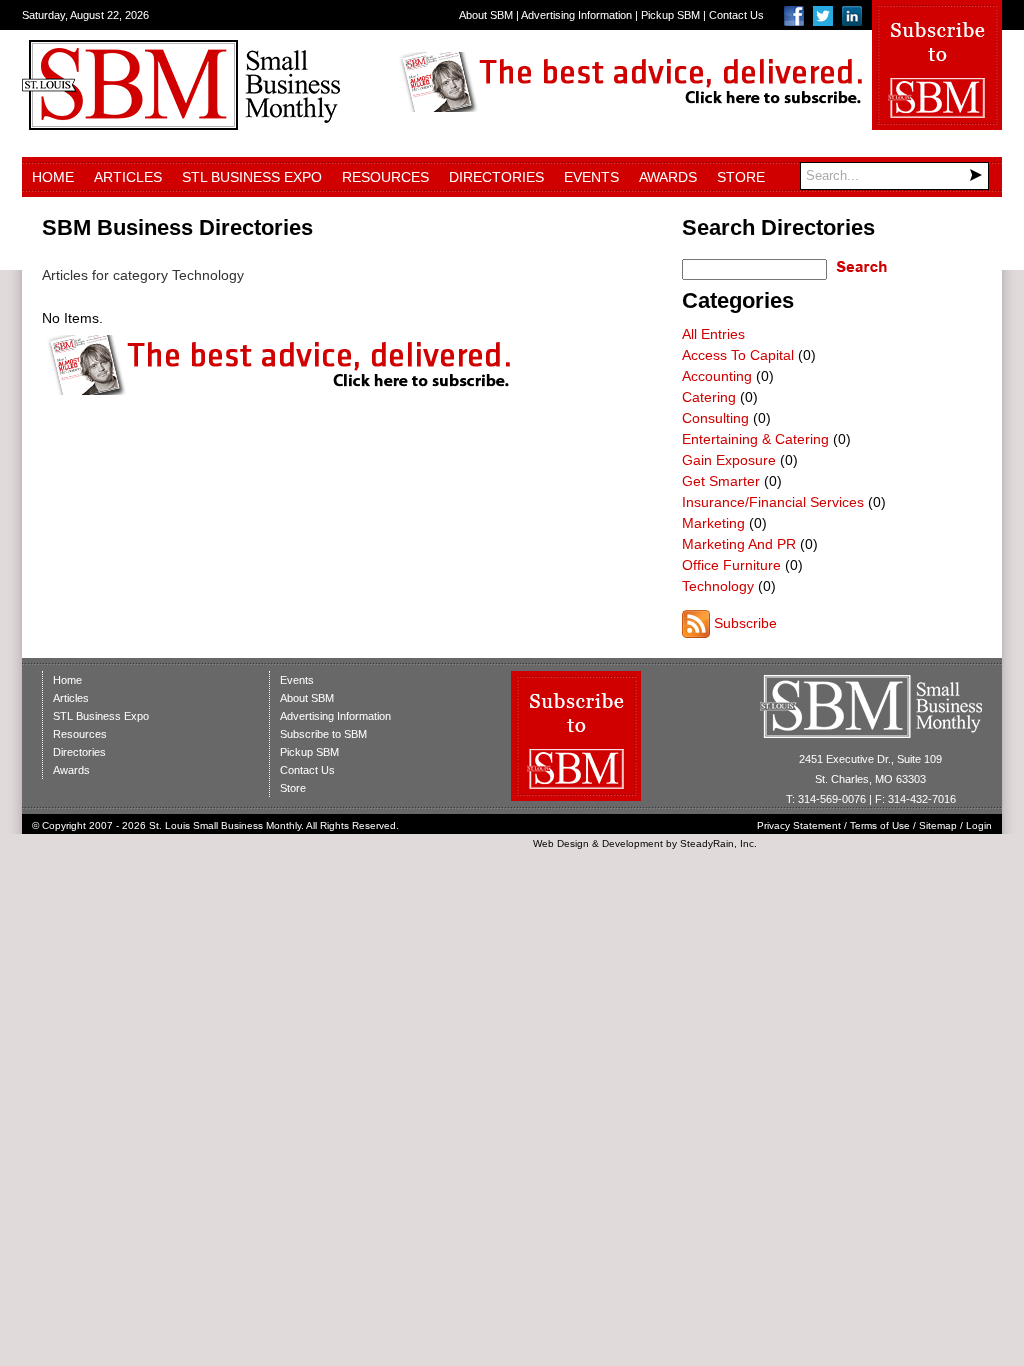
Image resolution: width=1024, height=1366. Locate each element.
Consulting (715, 418)
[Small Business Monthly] (181, 125)
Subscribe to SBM (323, 734)
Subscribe (745, 623)
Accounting (717, 376)
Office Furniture (731, 565)
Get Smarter (721, 481)
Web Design (561, 843)
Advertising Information (576, 15)
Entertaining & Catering (755, 439)
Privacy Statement (799, 825)
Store (741, 177)
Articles (128, 177)
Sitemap (938, 825)
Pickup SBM (670, 15)
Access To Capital (738, 355)
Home (53, 177)
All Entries (713, 334)
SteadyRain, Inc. (718, 843)
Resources (385, 177)
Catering (709, 397)
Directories (496, 177)
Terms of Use (880, 825)
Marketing (713, 523)
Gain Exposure (729, 460)
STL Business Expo (252, 177)
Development (632, 843)
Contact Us (736, 15)
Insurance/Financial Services (773, 502)
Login (979, 825)
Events (591, 177)
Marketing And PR (739, 544)
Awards (668, 177)
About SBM (486, 15)
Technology (718, 586)
